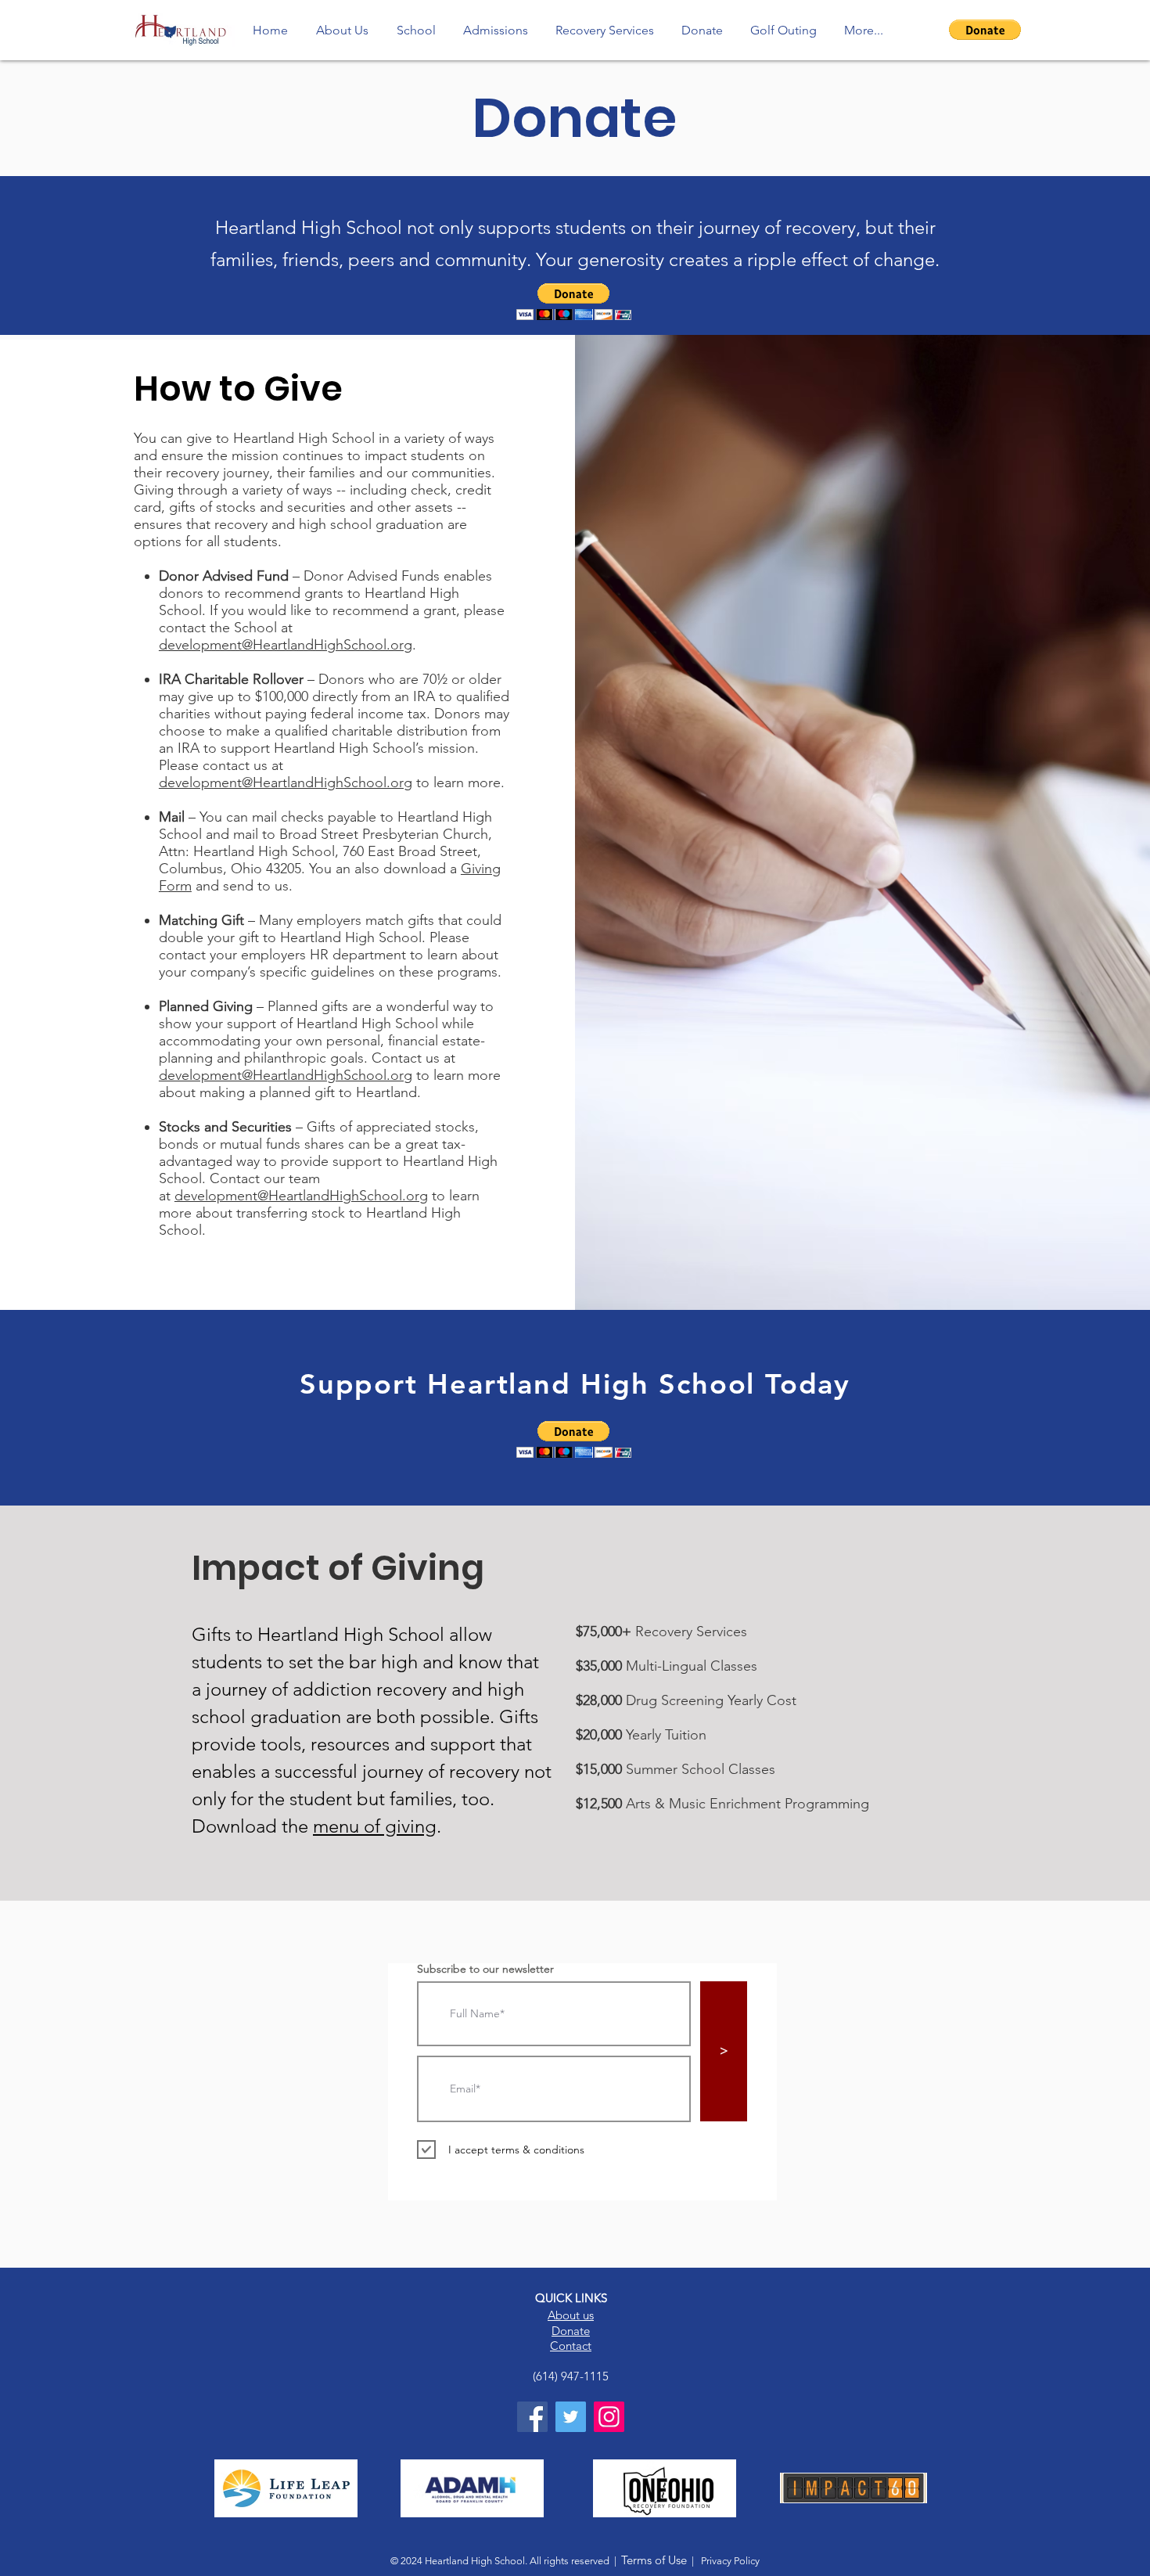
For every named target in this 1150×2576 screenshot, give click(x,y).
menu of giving (375, 1826)
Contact (571, 2346)
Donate (571, 2331)
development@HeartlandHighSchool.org (286, 645)
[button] (985, 30)
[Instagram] (609, 2417)
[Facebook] (532, 2417)
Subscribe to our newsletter (485, 1969)
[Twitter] (571, 2417)
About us (571, 2315)
